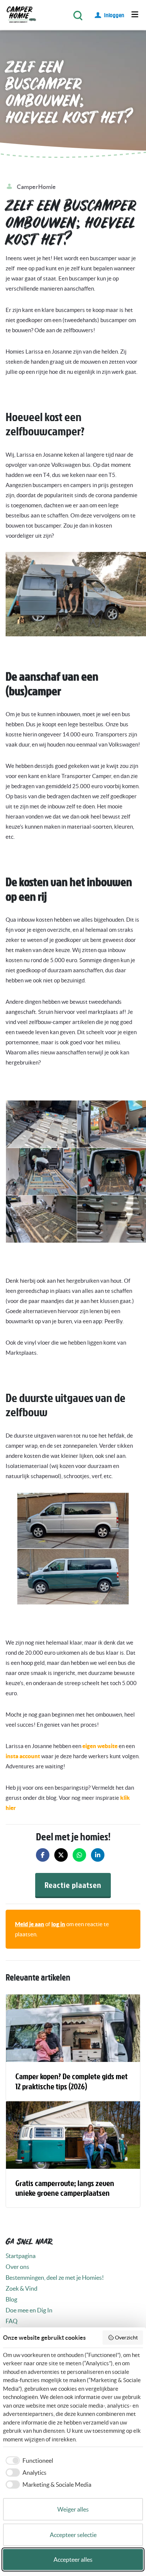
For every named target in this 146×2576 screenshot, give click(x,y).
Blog (11, 2299)
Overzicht (126, 2338)
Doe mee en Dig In (29, 2310)
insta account (23, 1756)
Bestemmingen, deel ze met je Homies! (55, 2278)
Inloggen (114, 15)
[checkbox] (28, 2461)
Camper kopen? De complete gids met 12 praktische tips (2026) (72, 2081)
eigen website (100, 1746)
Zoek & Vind (22, 2288)
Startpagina (21, 2256)
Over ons (17, 2267)
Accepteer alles (73, 2560)
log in (58, 1924)
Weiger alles (73, 2509)
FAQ (12, 2321)
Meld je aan (30, 1924)
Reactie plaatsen (73, 1885)
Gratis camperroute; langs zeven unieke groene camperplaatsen (65, 2188)
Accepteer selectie (73, 2535)
